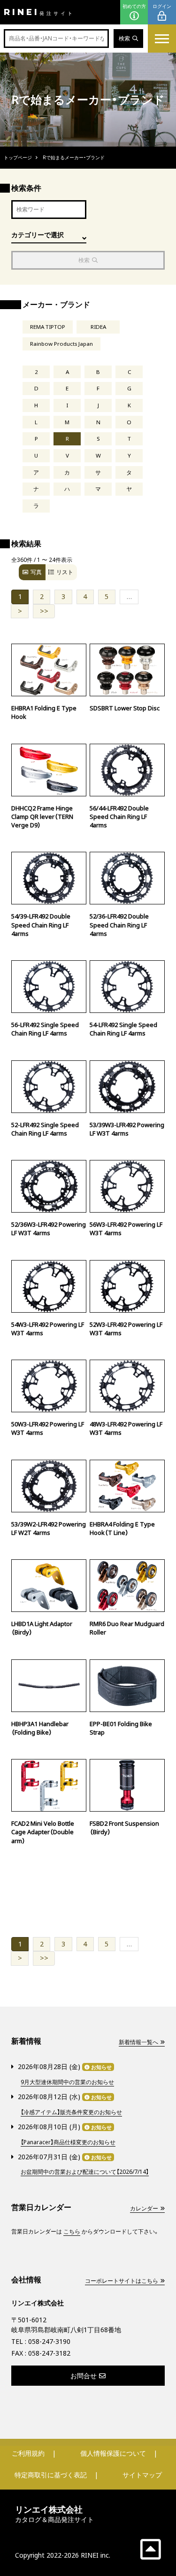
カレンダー (144, 2208)
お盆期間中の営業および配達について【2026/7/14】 (85, 2172)
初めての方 (134, 6)
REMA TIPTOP (48, 327)
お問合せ (84, 2376)
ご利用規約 (28, 2453)
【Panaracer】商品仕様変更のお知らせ (68, 2142)
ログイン (162, 6)
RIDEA (98, 327)
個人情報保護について (113, 2453)
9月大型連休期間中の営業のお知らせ (67, 2082)
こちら (72, 2231)
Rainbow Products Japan (61, 344)
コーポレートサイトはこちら (122, 2281)
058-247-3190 (49, 2341)
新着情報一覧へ (138, 2042)
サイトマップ (142, 2475)
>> (44, 611)
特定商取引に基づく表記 (51, 2475)
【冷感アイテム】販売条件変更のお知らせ (71, 2112)
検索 (124, 38)
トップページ (18, 157)
